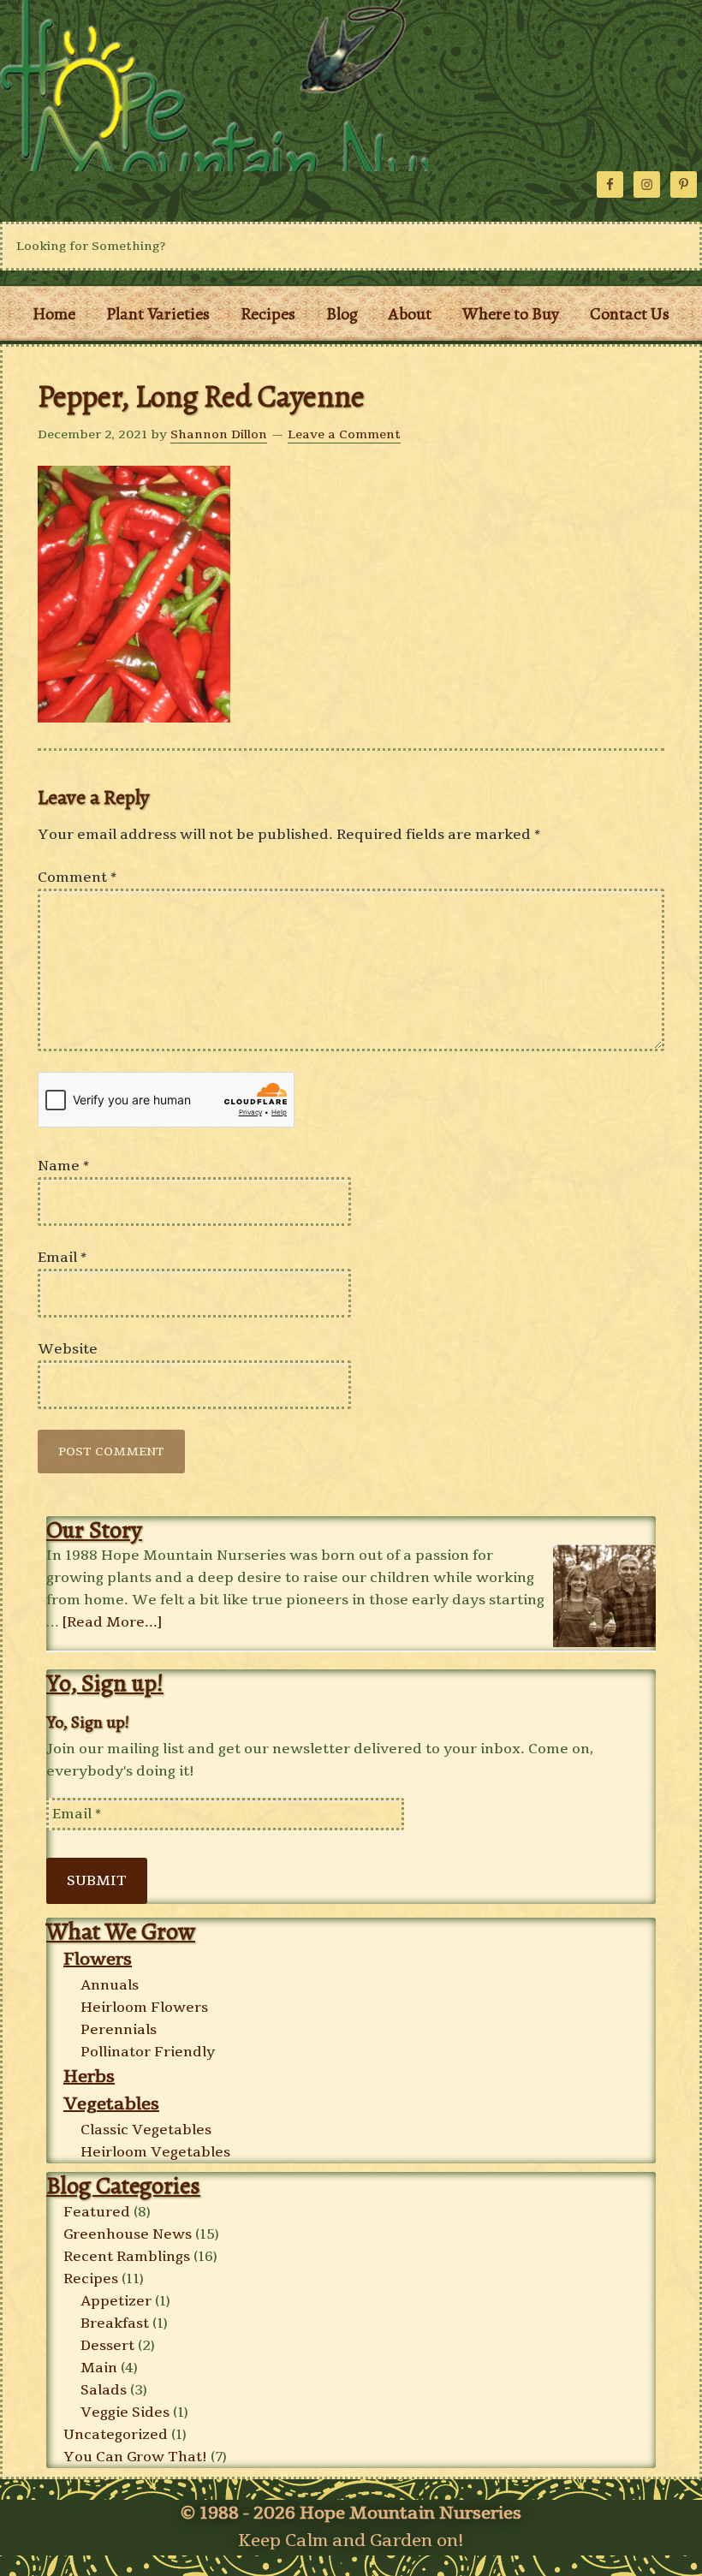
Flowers (98, 1959)
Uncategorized (116, 2435)
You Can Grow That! (135, 2457)
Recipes (91, 2279)
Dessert (107, 2346)
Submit (97, 1881)
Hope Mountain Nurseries (214, 86)
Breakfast (115, 2323)
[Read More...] (112, 1622)
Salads (104, 2390)
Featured (97, 2212)
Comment (77, 878)
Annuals (110, 1985)
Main (99, 2368)
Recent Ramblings (127, 2257)
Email (62, 1258)
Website (68, 1349)
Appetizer (116, 2301)
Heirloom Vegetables (155, 2152)
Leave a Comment (344, 434)
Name (63, 1166)
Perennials (119, 2030)
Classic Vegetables (146, 2130)
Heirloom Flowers (144, 2008)
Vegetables (111, 2104)
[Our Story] (604, 1597)
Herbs (89, 2076)
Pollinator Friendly (148, 2052)
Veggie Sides (125, 2412)
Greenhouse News (128, 2234)
